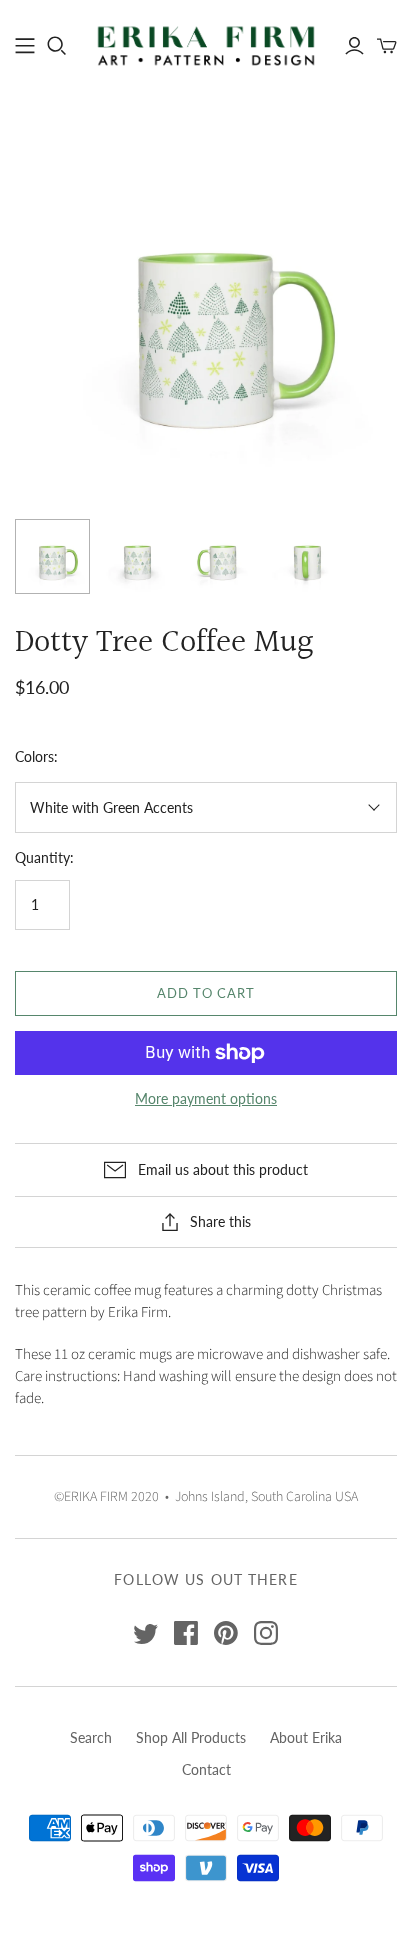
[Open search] (57, 46)
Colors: (36, 756)
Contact (206, 1769)
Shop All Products (191, 1737)
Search (91, 1737)
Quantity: (44, 857)
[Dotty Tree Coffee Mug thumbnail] (52, 556)
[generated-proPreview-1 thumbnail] (222, 556)
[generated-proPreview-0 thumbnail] (137, 556)
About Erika (306, 1737)
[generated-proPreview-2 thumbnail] (307, 556)
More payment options (206, 1098)
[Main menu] (25, 46)
